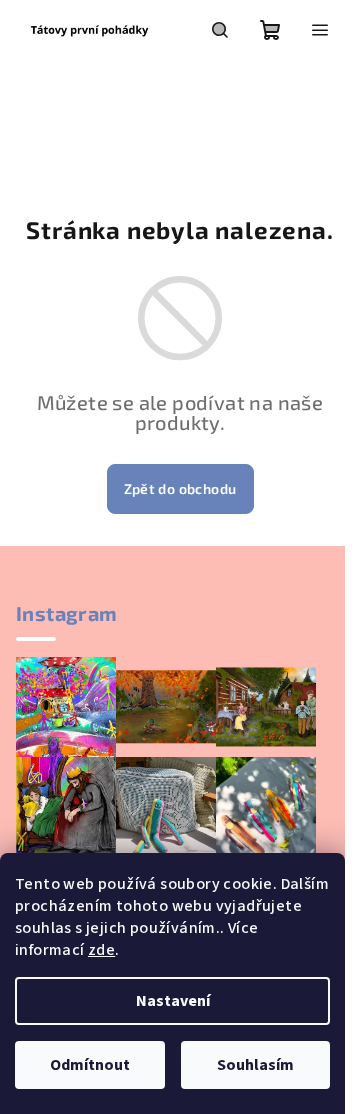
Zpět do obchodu (180, 488)
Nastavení (173, 1001)
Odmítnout (90, 1065)
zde (101, 950)
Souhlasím (255, 1065)
